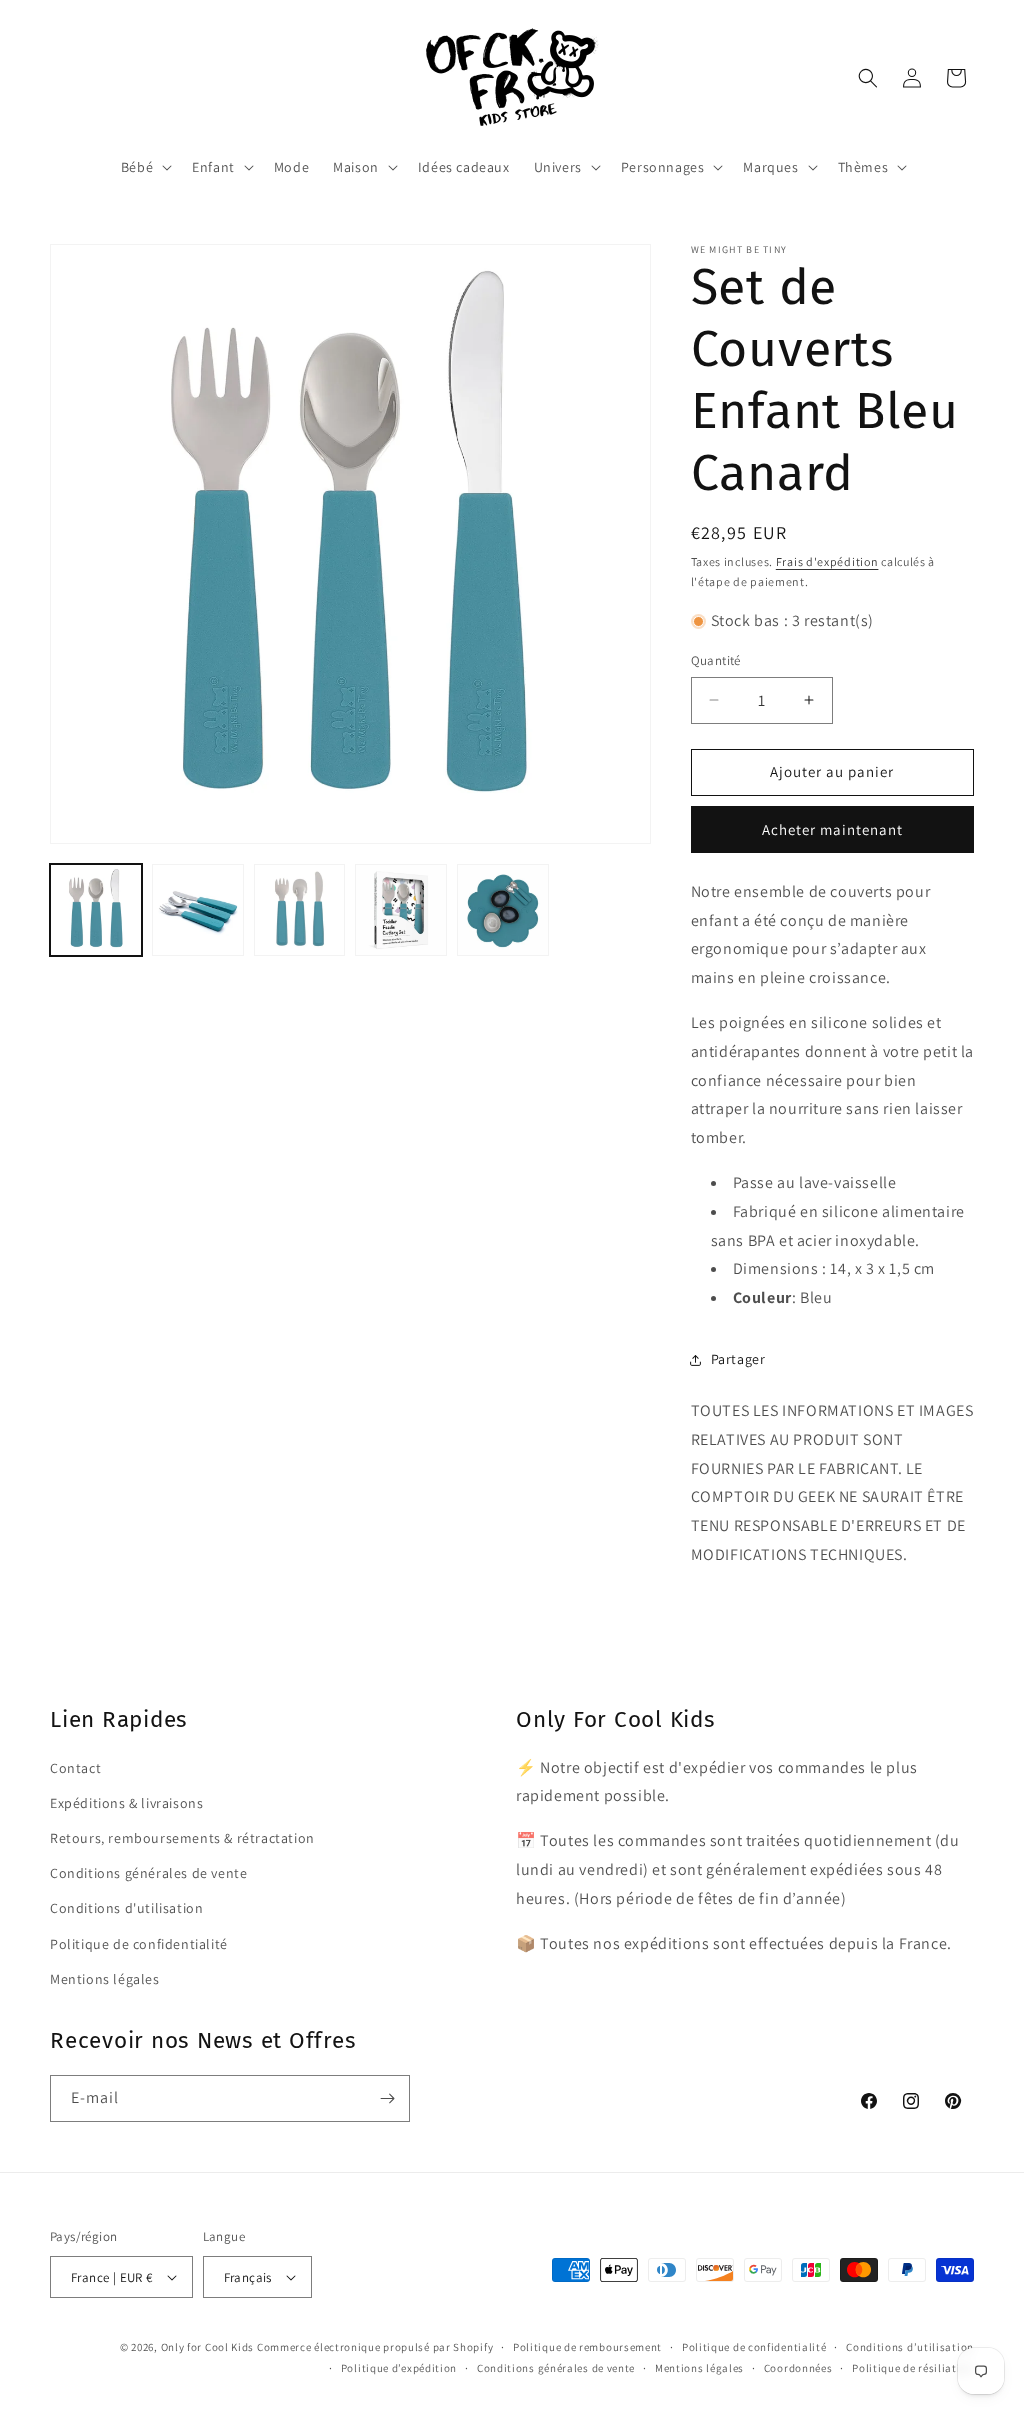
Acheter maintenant (832, 829)
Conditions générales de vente (148, 1873)
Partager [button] (738, 1359)
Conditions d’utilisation (910, 2347)
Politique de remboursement (587, 2347)
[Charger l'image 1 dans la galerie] (96, 910)
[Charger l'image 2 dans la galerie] (198, 910)
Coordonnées (798, 2368)
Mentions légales (105, 1979)
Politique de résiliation (913, 2368)
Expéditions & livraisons (126, 1803)
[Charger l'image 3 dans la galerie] (300, 910)
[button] (144, 167)
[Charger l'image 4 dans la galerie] (401, 910)
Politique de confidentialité (139, 1944)
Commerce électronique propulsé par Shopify (375, 2347)
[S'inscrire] (387, 2098)
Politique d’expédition (399, 2368)
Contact (75, 1768)
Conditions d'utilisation (126, 1908)
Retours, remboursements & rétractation (182, 1838)
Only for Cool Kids (208, 2347)
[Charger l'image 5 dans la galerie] (503, 910)
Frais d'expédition (827, 561)
